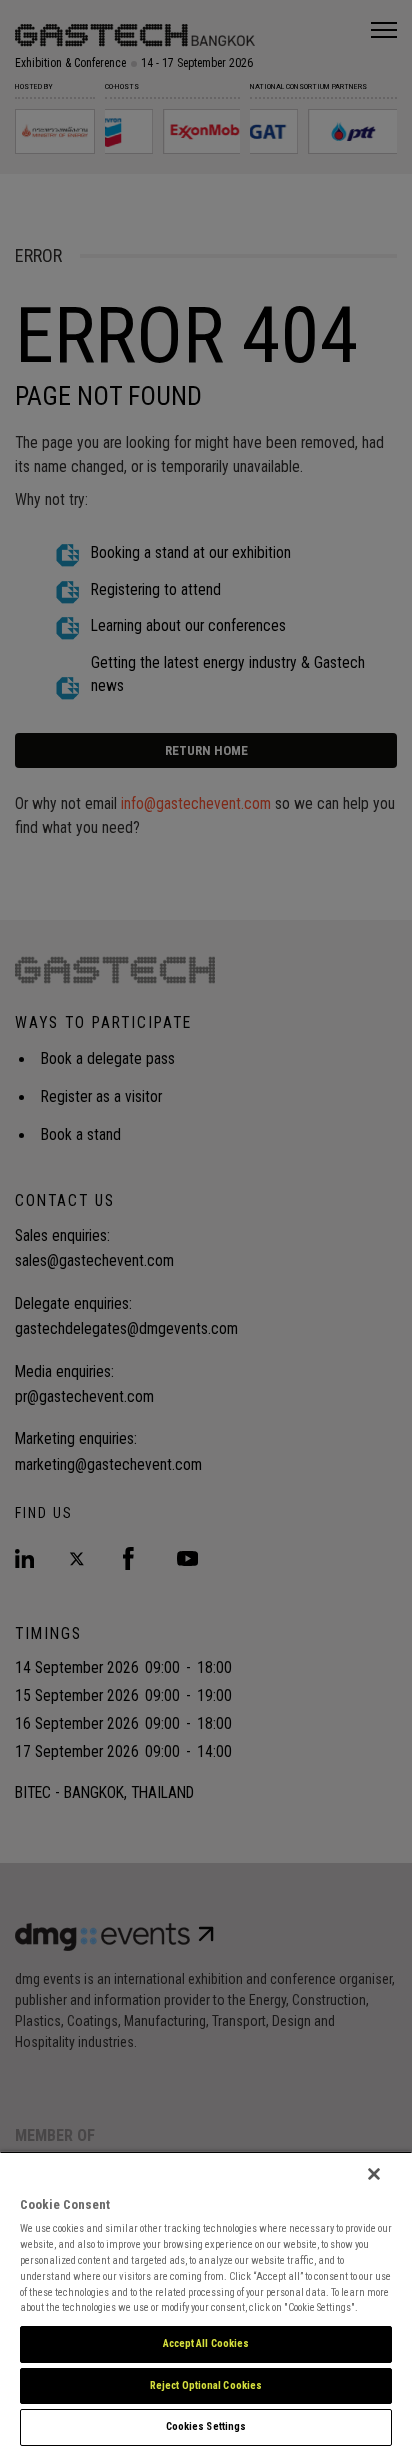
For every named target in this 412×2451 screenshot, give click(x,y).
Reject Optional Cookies (206, 2385)
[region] (206, 2301)
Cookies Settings (206, 2426)
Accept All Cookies (206, 2343)
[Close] (374, 2174)
